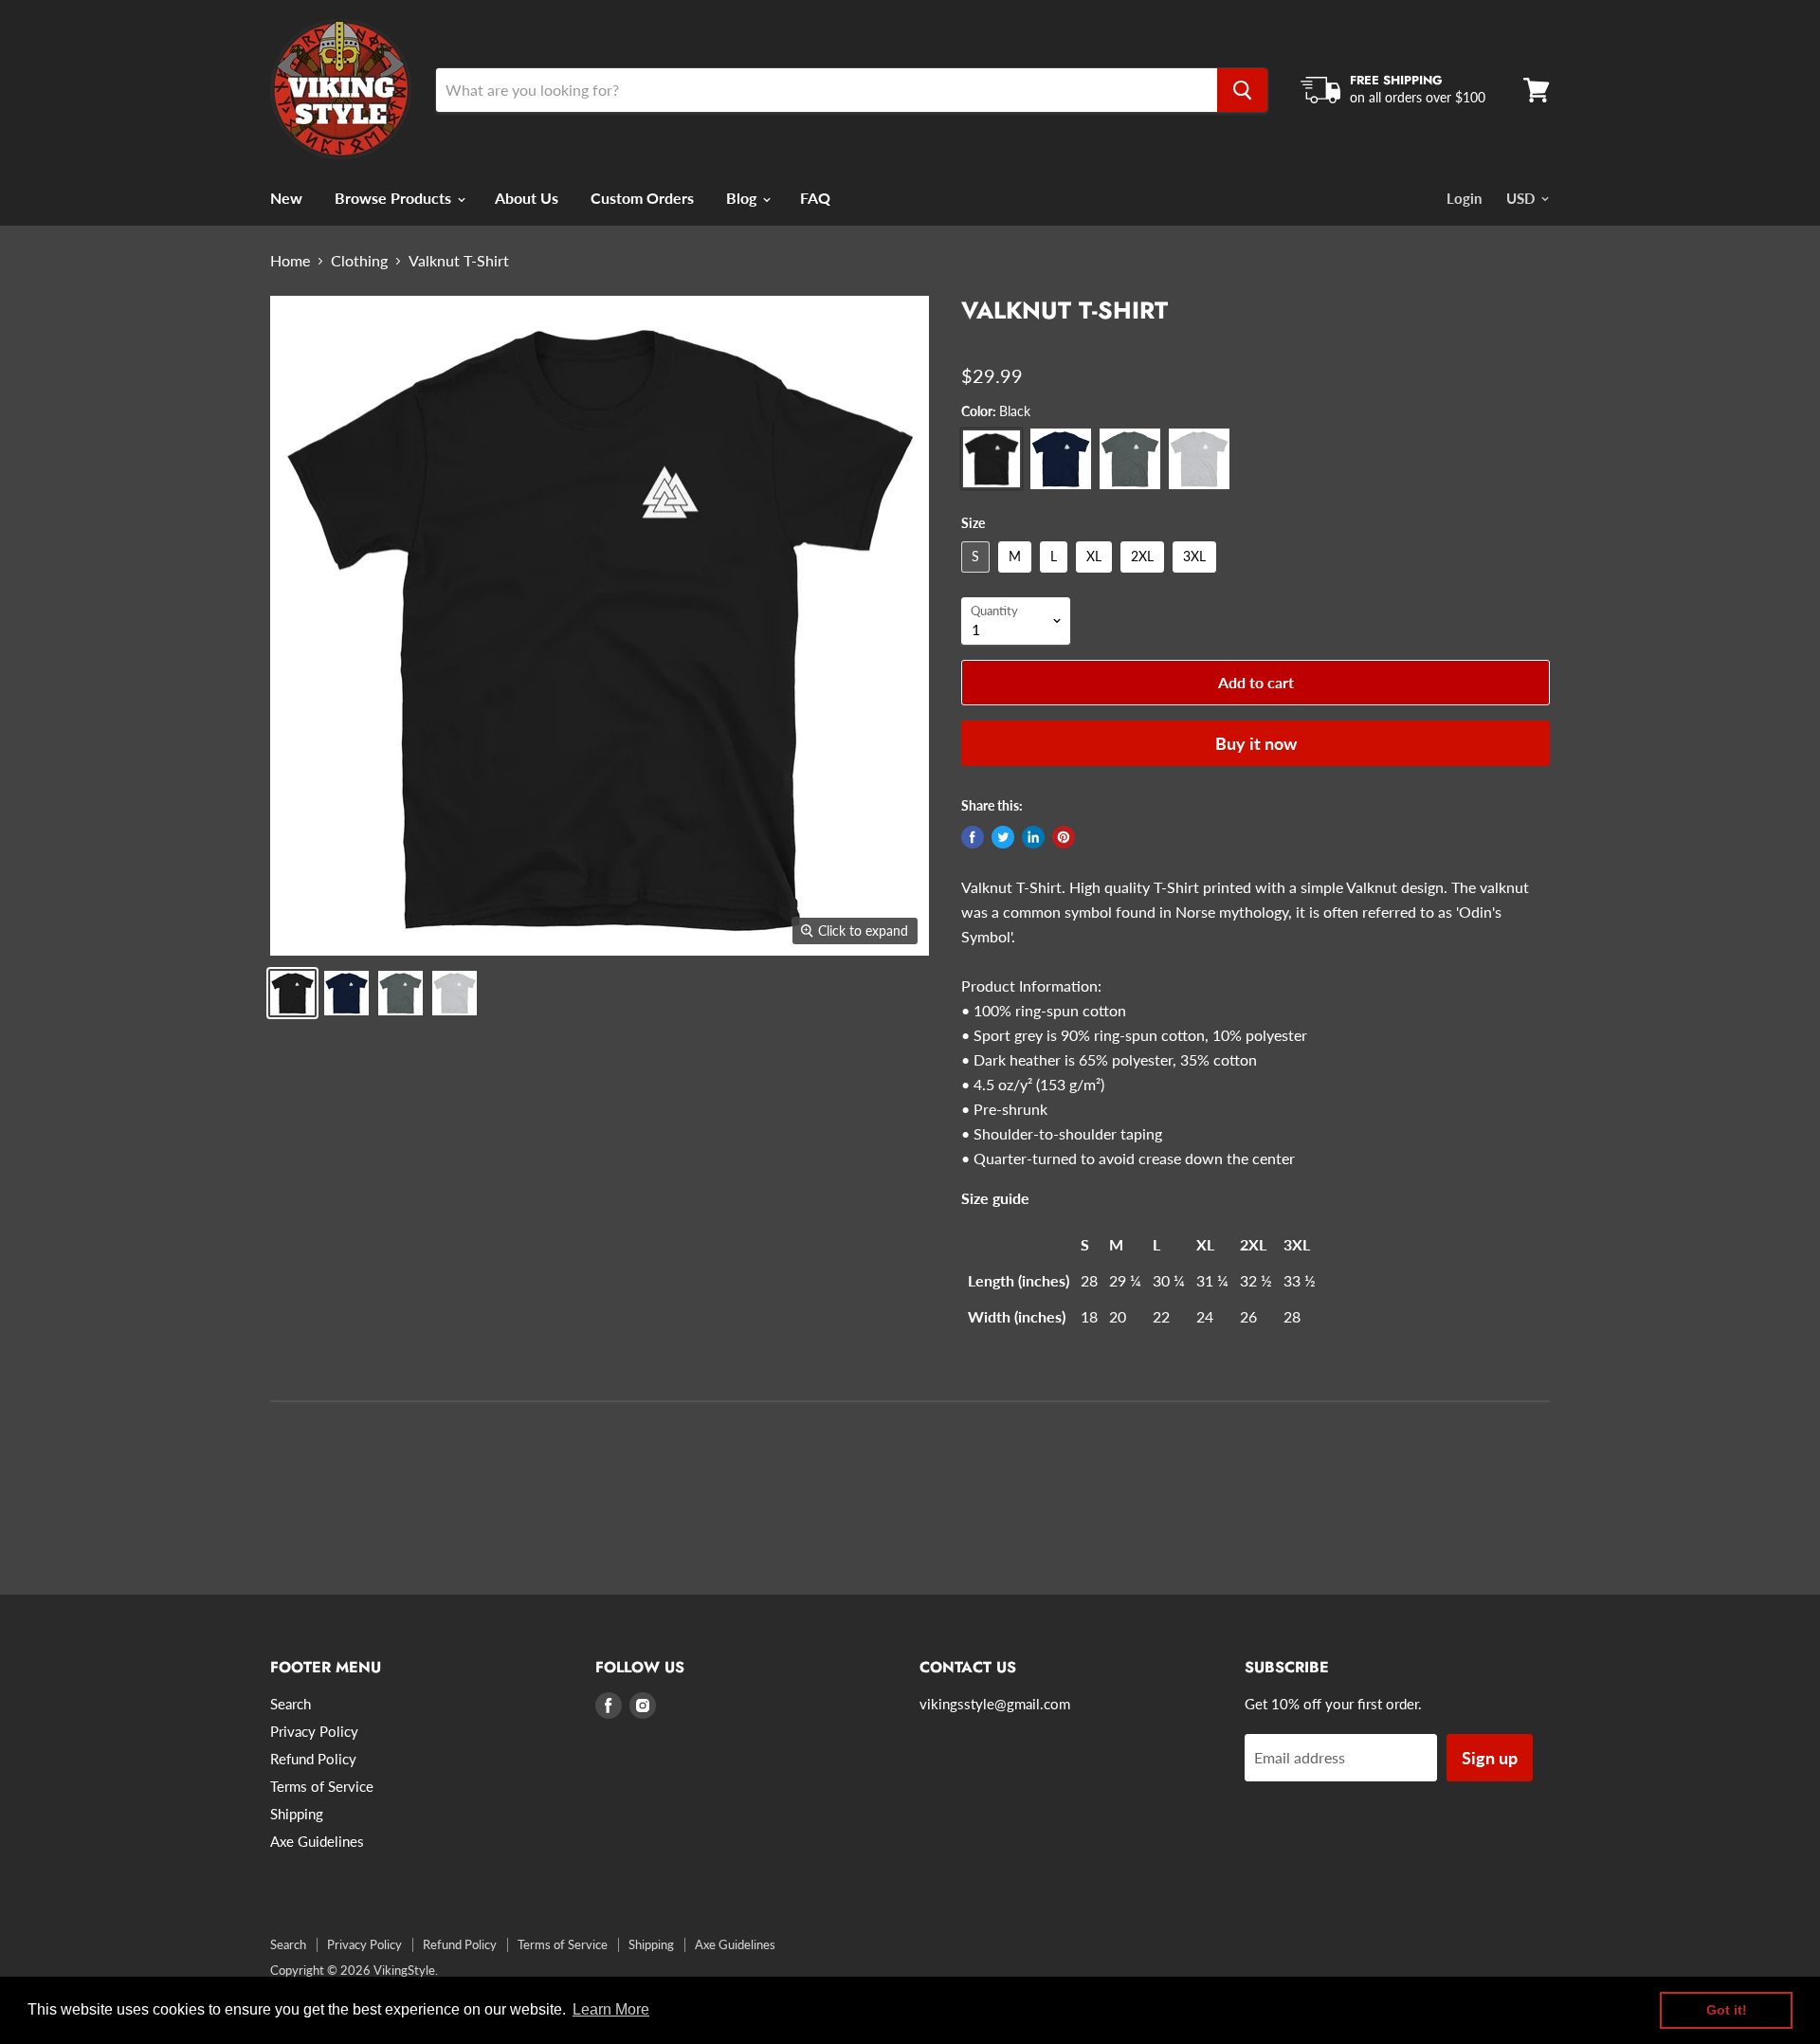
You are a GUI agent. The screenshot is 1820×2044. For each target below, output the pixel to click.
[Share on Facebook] (973, 837)
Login (1464, 198)
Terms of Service (322, 1786)
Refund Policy (313, 1759)
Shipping (297, 1814)
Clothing (359, 261)
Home (290, 261)
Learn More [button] (611, 2009)
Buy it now (1256, 743)
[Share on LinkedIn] (1033, 837)
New (286, 198)
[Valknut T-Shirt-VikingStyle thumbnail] (292, 993)
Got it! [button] (1727, 2010)
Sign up (1490, 1758)
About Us (527, 198)
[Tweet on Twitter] (1003, 837)
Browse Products (395, 198)
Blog (743, 198)
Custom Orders (642, 198)
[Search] (1242, 90)
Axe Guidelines (317, 1841)
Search (291, 1704)
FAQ (815, 198)
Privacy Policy (314, 1731)
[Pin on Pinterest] (1064, 837)
